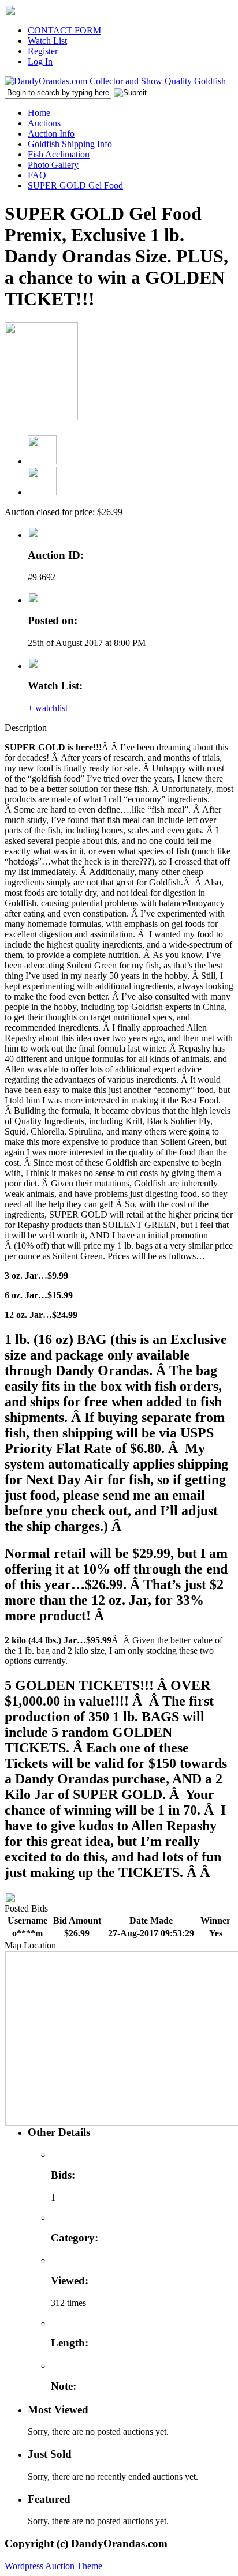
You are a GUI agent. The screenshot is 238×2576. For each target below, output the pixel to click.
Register (43, 51)
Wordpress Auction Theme (53, 2566)
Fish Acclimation (59, 154)
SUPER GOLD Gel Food (75, 185)
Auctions (44, 123)
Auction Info (51, 134)
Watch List (47, 41)
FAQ (37, 175)
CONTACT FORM (64, 30)
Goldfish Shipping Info (70, 144)
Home (39, 113)
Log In (40, 61)
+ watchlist (48, 708)
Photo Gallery (53, 165)
